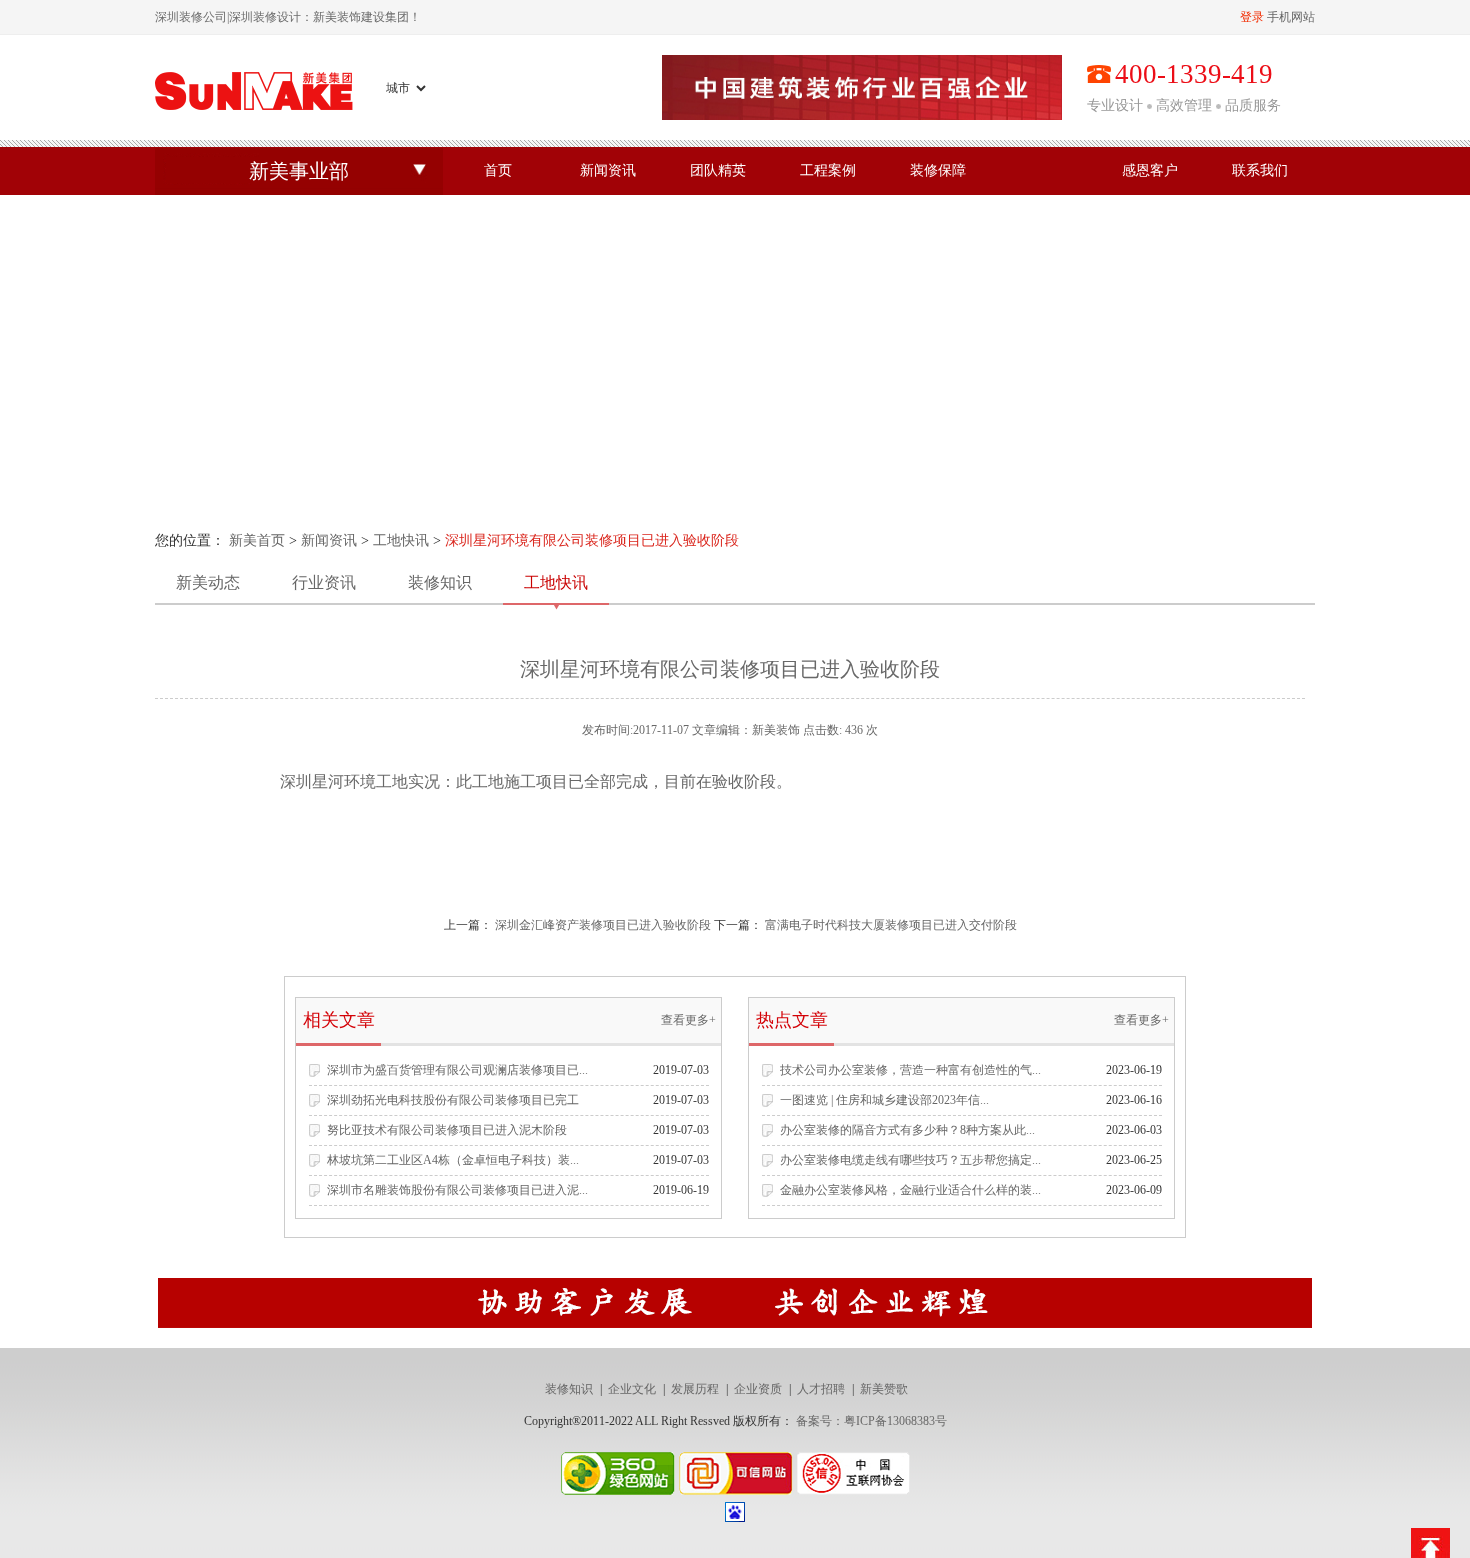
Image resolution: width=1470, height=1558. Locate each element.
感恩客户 (1150, 170)
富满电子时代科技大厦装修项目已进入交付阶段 (891, 925)
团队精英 (718, 170)
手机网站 (1291, 17)
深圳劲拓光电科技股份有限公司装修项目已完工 (453, 1100)
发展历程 (695, 1389)
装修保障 (938, 170)
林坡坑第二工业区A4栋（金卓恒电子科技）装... (453, 1160)
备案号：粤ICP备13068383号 (871, 1421)
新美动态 (208, 582)
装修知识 (440, 582)
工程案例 (828, 170)
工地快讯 (401, 540)
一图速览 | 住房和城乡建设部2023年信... (884, 1100)
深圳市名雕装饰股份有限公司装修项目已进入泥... (457, 1190)
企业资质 (758, 1389)
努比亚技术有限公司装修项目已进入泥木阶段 (447, 1130)
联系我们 (1260, 170)
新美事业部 (299, 171)
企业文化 (632, 1389)
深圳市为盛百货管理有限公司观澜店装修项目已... (457, 1070)
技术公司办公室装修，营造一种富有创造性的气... (910, 1070)
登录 (1252, 17)
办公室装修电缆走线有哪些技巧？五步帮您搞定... (910, 1160)
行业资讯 (324, 582)
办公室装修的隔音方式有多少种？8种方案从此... (907, 1130)
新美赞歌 (884, 1389)
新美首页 (257, 540)
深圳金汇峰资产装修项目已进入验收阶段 (603, 925)
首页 (498, 170)
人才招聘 (821, 1389)
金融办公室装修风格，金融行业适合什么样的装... (910, 1190)
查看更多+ (688, 1020)
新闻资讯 (608, 170)
